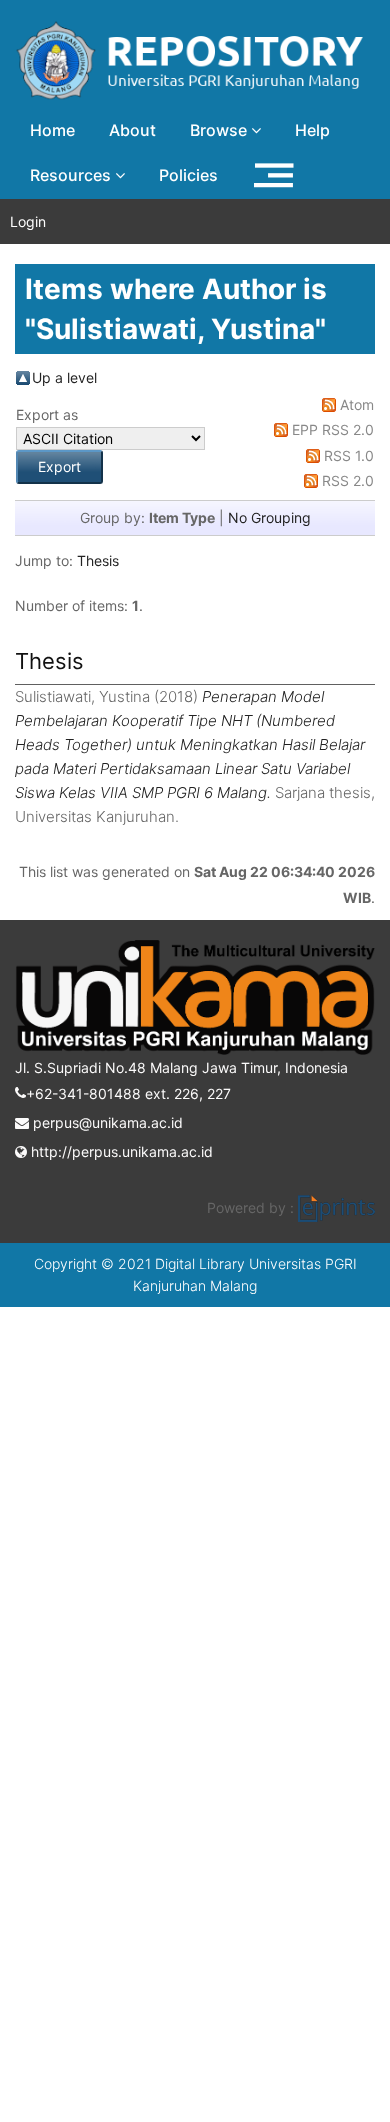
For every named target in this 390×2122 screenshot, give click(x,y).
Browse (220, 130)
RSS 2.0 (348, 480)
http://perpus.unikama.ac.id (120, 1151)
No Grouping (269, 517)
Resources (72, 175)
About (132, 130)
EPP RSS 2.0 (333, 429)
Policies (188, 175)
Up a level (64, 377)
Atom (357, 404)
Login (28, 221)
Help (312, 130)
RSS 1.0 (349, 455)
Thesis (98, 560)
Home (52, 130)
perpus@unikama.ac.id (106, 1122)
